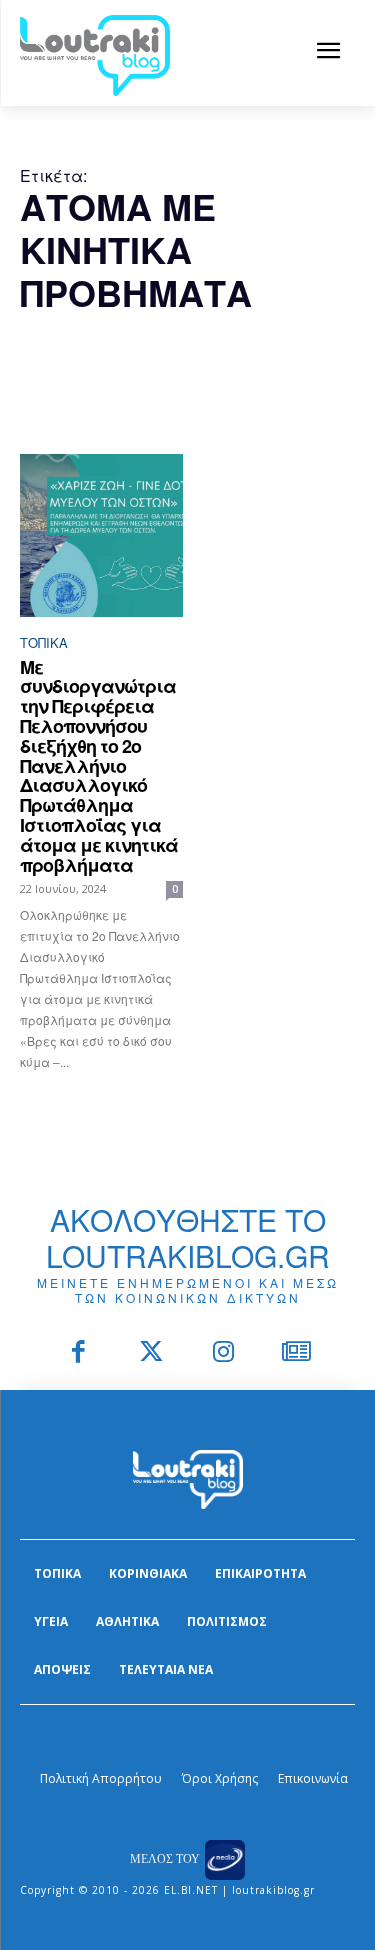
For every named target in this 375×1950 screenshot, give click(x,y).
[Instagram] (224, 1353)
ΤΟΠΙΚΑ (44, 642)
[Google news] (296, 1353)
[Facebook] (79, 1353)
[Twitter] (151, 1353)
